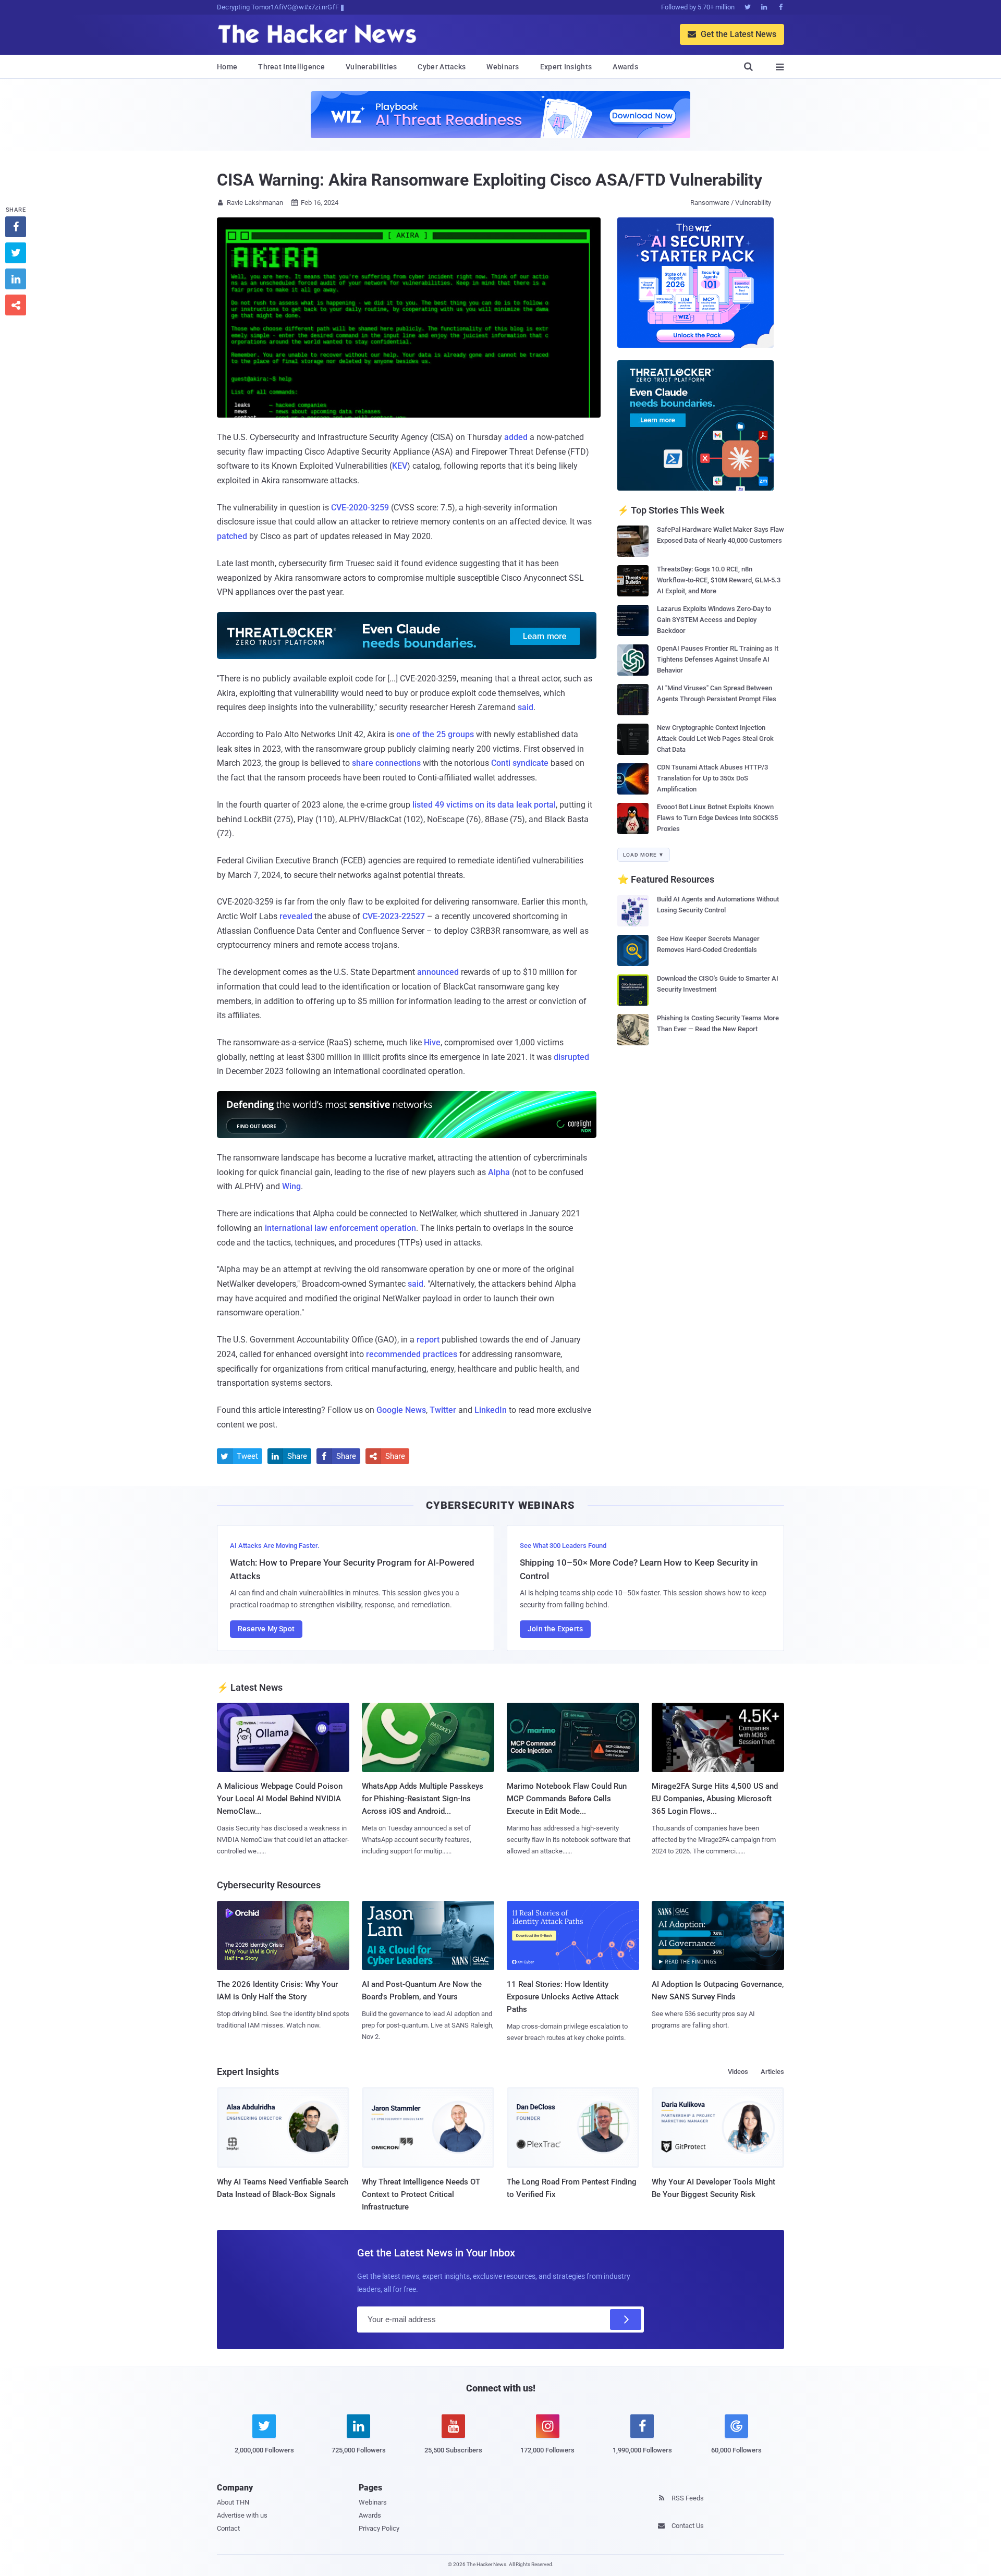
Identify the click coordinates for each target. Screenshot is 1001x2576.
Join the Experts (555, 1629)
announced (438, 972)
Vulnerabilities (371, 67)
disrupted (571, 1057)
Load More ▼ (644, 855)
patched (232, 536)
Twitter (443, 1410)
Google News (401, 1410)
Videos (738, 2072)
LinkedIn (491, 1410)
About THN (233, 2502)
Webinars (503, 67)
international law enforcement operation (340, 1228)
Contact (228, 2528)
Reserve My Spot (266, 1629)
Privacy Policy (379, 2528)
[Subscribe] (626, 2319)
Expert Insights (566, 67)
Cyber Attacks (442, 67)
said (526, 707)
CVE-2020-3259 (360, 508)
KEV (400, 466)
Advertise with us (242, 2515)
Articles (772, 2072)
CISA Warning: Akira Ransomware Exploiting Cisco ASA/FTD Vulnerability (490, 180)
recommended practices (412, 1354)
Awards (625, 67)
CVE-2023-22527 (394, 916)
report (428, 1340)
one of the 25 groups (435, 734)
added (516, 437)
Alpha (499, 1172)
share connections (386, 763)
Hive (432, 1042)
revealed (296, 916)
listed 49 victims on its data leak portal (484, 805)
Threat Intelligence (291, 67)
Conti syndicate (520, 763)
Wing (291, 1186)
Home (227, 67)
